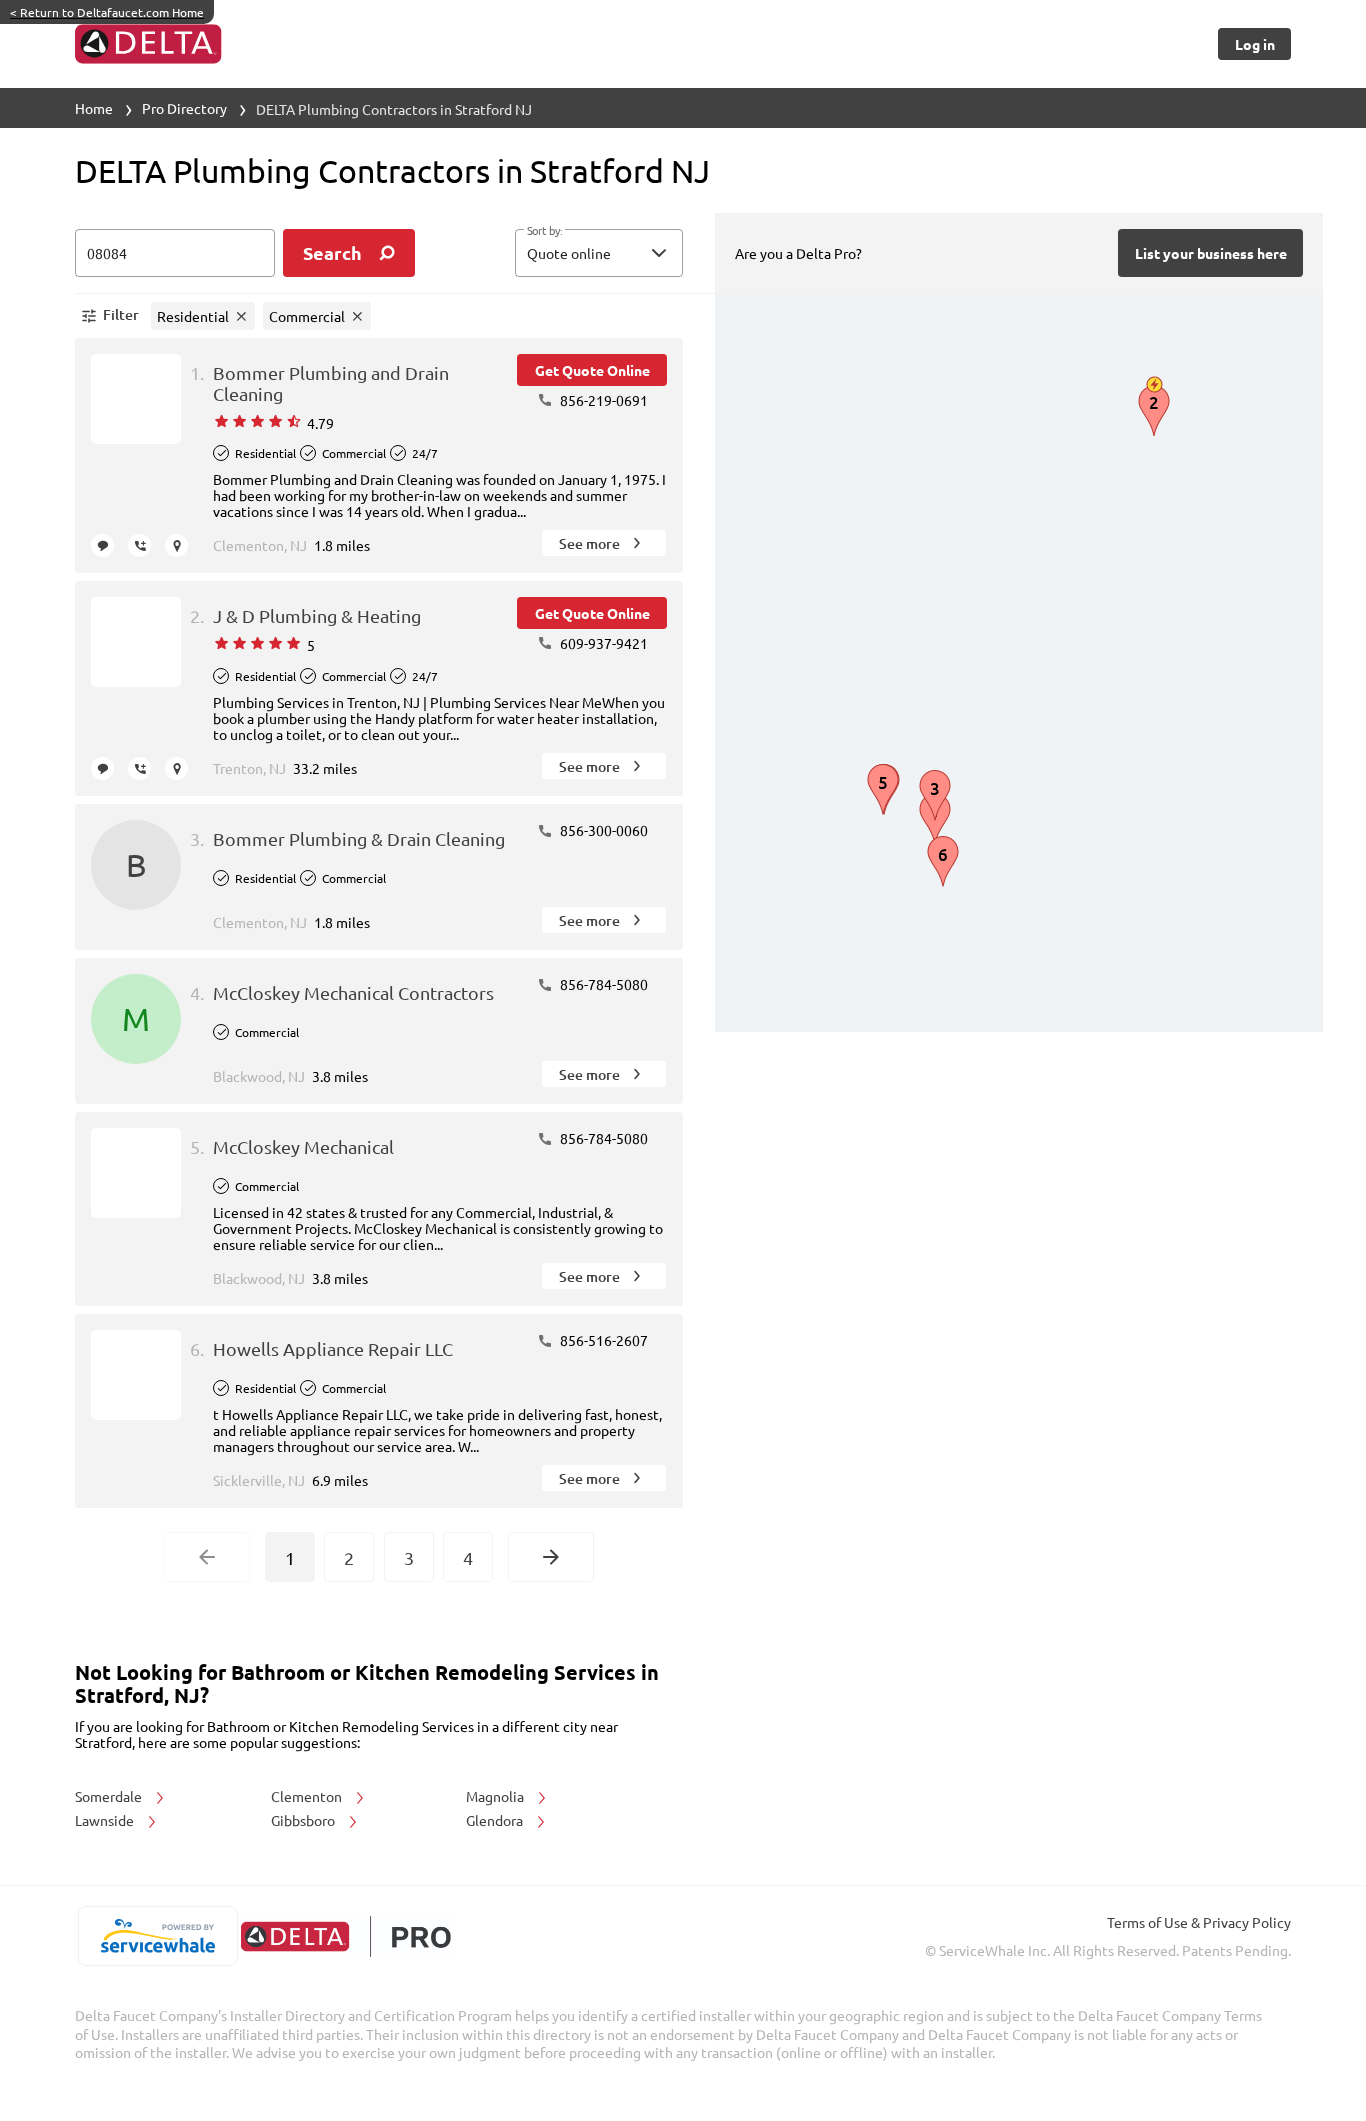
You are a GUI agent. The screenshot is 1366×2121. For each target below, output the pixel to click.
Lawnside (106, 1820)
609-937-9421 (602, 643)
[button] (599, 253)
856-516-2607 (602, 1340)
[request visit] (176, 545)
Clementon (308, 1796)
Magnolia (496, 1796)
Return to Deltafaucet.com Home (107, 12)
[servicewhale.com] (157, 1936)
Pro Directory (184, 108)
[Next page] (551, 1557)
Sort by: (544, 231)
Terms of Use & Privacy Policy (1199, 1922)
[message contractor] (102, 545)
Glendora (496, 1820)
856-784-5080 (602, 984)
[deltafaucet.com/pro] (345, 1936)
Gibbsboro (304, 1820)
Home (94, 108)
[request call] (139, 545)
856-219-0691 (602, 400)
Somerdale (110, 1796)
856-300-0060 (602, 830)
